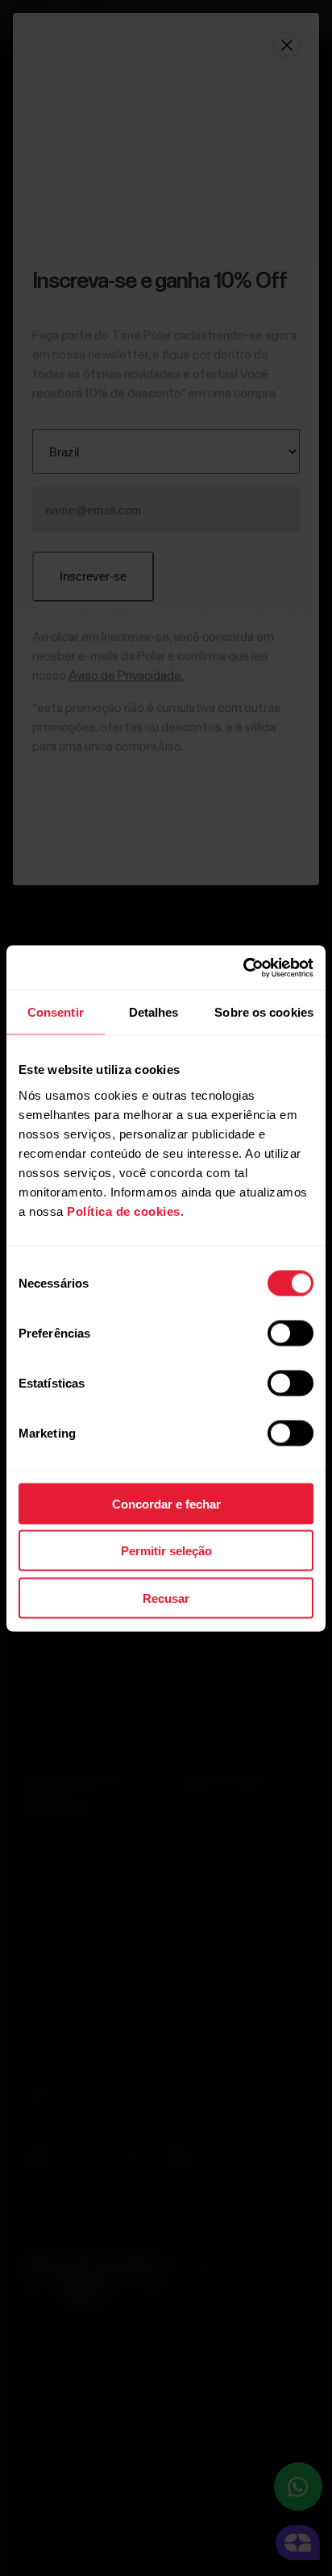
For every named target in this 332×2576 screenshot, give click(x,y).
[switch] (290, 1333)
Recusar (166, 1598)
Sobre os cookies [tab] (264, 1012)
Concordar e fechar (166, 1503)
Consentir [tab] (56, 1012)
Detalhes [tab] (154, 1012)
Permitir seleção (166, 1551)
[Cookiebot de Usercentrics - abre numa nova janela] (243, 968)
